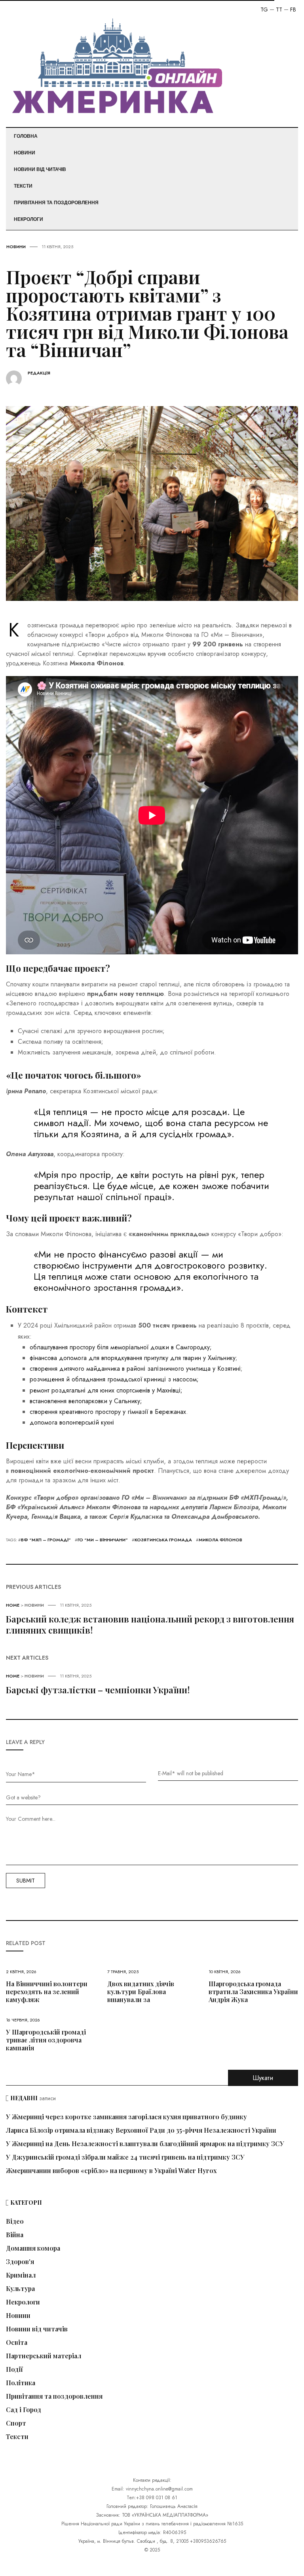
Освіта (17, 2342)
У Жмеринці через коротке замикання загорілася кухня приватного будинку (126, 2117)
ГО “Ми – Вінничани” (103, 1540)
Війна (15, 2235)
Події (14, 2369)
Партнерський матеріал (44, 2356)
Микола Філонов (220, 1540)
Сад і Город (24, 2410)
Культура (20, 2289)
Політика (21, 2383)
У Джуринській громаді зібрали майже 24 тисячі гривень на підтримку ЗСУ (125, 2157)
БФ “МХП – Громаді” (46, 1540)
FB (293, 9)
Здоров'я (20, 2262)
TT (279, 9)
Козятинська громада (163, 1540)
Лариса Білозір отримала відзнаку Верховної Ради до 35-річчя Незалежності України (141, 2130)
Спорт (16, 2423)
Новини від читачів (40, 169)
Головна (26, 136)
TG (264, 9)
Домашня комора (33, 2248)
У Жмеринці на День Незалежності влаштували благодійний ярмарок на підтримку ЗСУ (145, 2144)
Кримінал (21, 2275)
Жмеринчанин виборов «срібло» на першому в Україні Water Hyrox (111, 2170)
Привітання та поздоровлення (56, 203)
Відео (15, 2221)
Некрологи (28, 219)
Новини (25, 153)
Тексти (23, 186)
